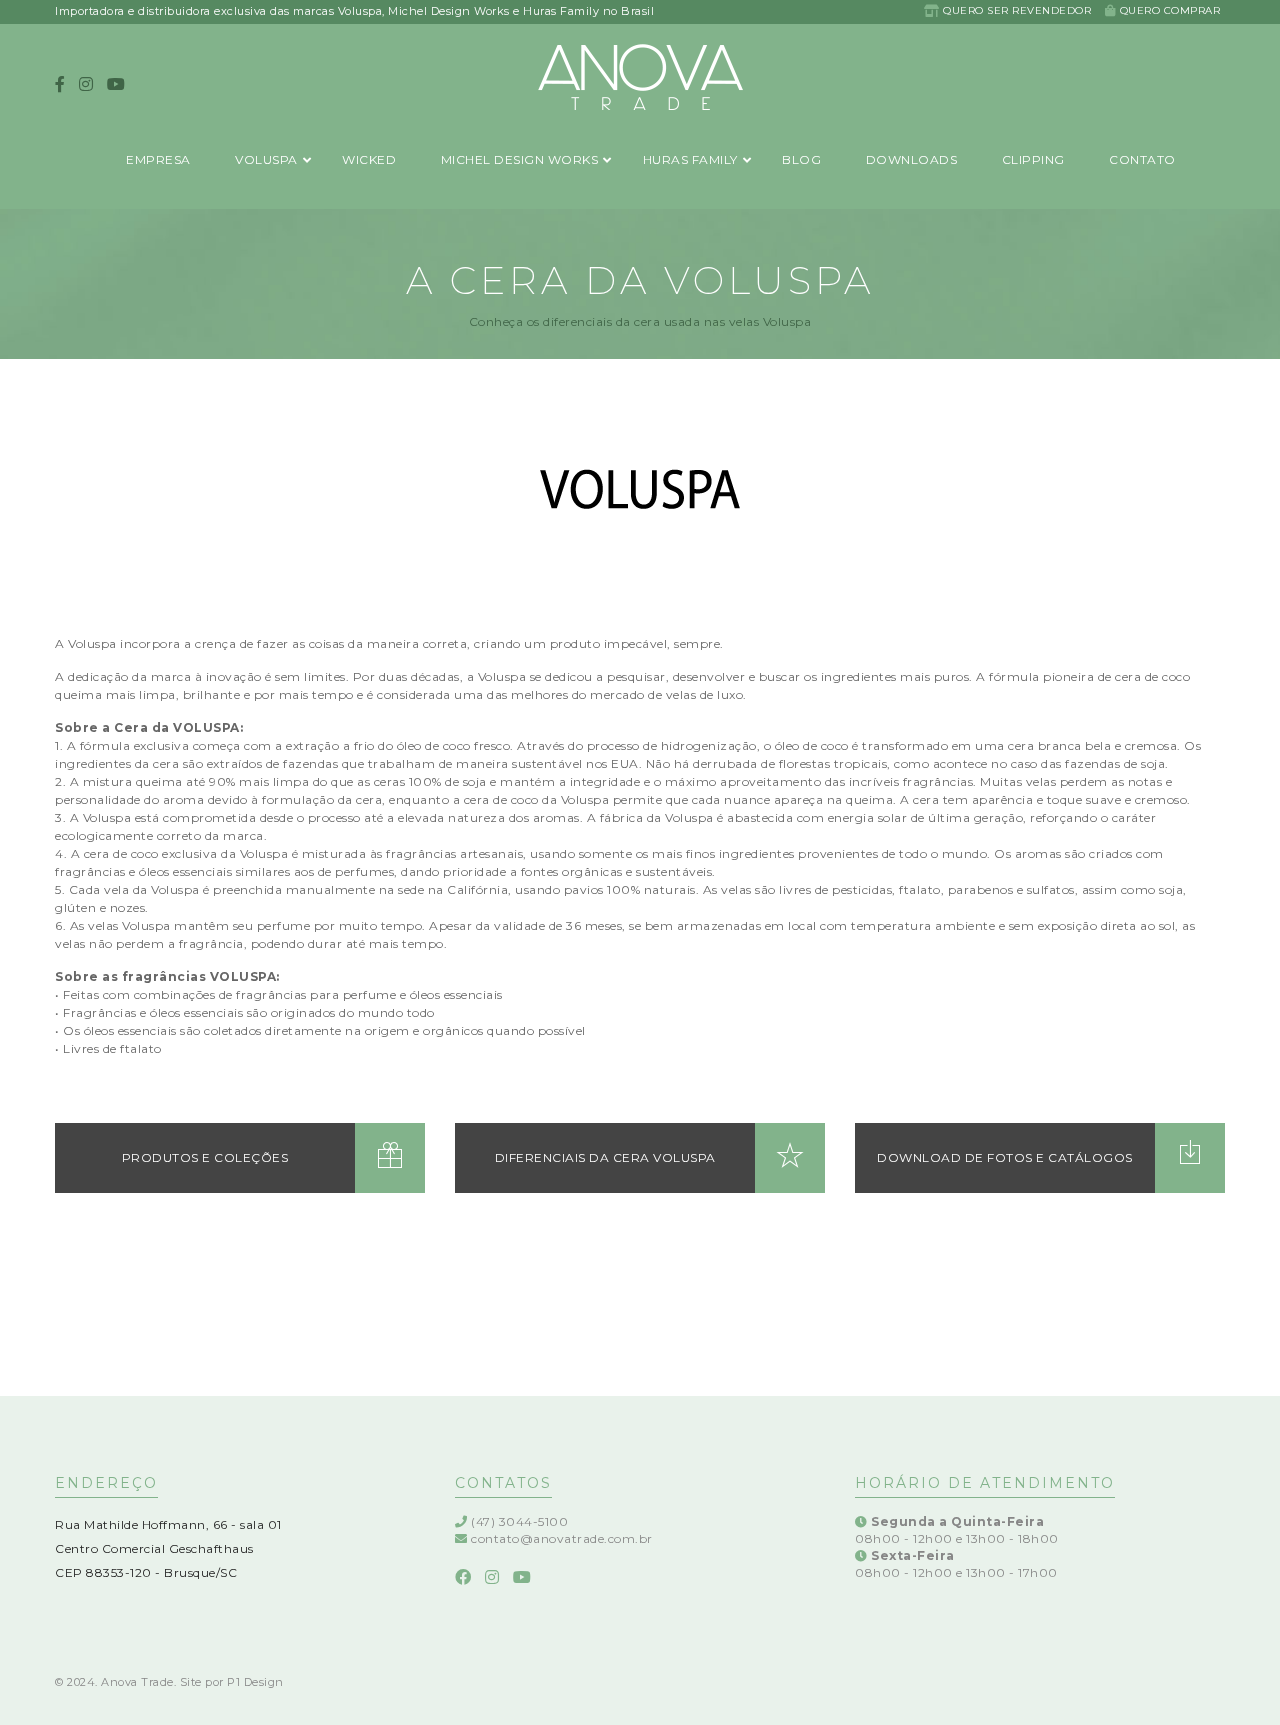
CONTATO (1142, 160)
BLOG (801, 160)
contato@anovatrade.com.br (562, 1538)
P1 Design (255, 1682)
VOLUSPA (266, 160)
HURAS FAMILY (690, 160)
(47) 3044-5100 (519, 1521)
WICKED (369, 160)
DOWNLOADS (912, 160)
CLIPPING (1033, 160)
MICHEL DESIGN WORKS (520, 160)
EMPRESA (158, 160)
